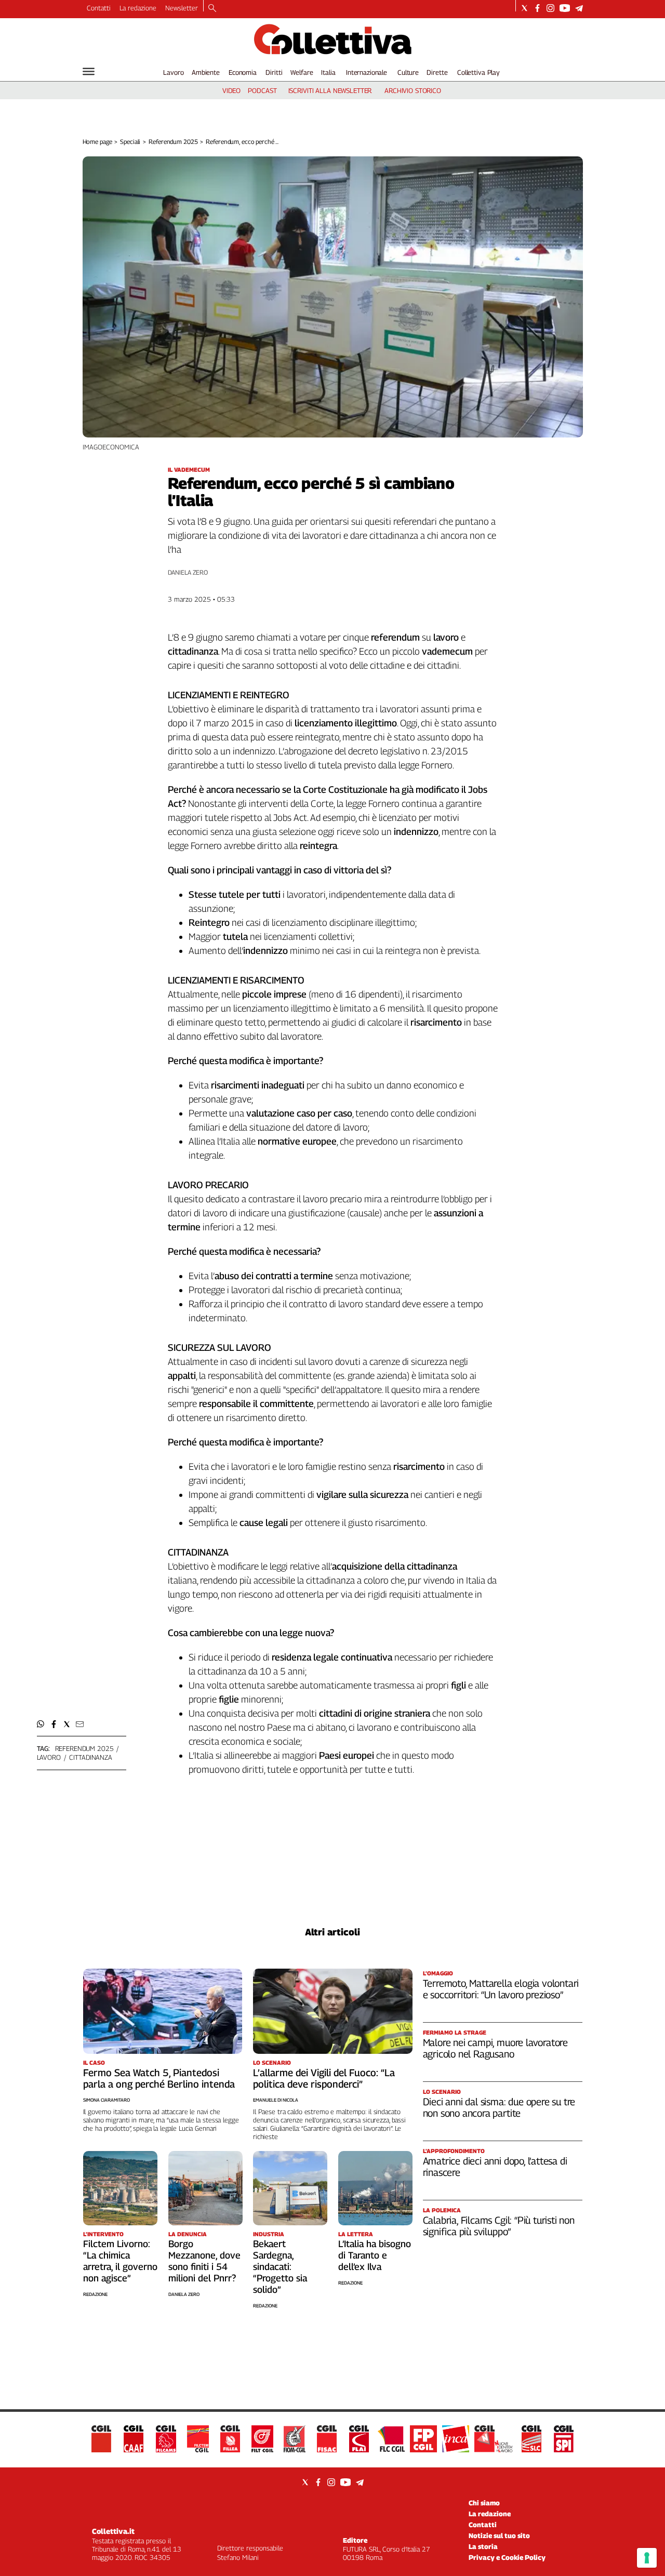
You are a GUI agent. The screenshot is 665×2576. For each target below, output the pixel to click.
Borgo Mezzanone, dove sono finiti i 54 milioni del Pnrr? (204, 2261)
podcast (262, 90)
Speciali (130, 142)
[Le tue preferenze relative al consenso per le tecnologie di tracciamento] (647, 2558)
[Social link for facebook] (537, 8)
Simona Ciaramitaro (107, 2100)
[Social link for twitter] (524, 8)
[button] (41, 1724)
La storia (483, 2546)
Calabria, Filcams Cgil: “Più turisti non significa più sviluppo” (499, 2226)
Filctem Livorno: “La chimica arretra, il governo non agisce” (120, 2261)
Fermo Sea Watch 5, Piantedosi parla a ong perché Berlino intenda (159, 2078)
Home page (97, 142)
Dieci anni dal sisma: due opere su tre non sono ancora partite (499, 2107)
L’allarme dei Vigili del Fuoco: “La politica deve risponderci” (324, 2078)
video (231, 90)
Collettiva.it (113, 2531)
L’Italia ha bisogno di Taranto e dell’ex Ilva (375, 2255)
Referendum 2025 (173, 142)
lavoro (49, 1757)
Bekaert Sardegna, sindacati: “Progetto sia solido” (280, 2267)
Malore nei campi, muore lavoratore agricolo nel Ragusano (496, 2048)
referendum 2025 (84, 1748)
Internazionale (367, 72)
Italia (328, 72)
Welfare (302, 72)
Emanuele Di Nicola (276, 2100)
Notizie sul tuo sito (499, 2535)
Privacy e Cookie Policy (507, 2557)
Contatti (99, 8)
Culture (408, 72)
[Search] (212, 9)
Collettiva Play (478, 72)
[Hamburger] (89, 71)
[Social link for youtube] (565, 8)
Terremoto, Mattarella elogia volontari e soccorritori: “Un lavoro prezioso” (501, 1989)
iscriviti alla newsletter (330, 90)
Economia (243, 72)
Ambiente (206, 72)
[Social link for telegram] (579, 8)
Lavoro (173, 72)
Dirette (437, 72)
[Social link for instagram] (550, 8)
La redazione (138, 8)
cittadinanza (90, 1757)
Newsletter (182, 8)
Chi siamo (484, 2503)
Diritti (274, 72)
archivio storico (413, 90)
